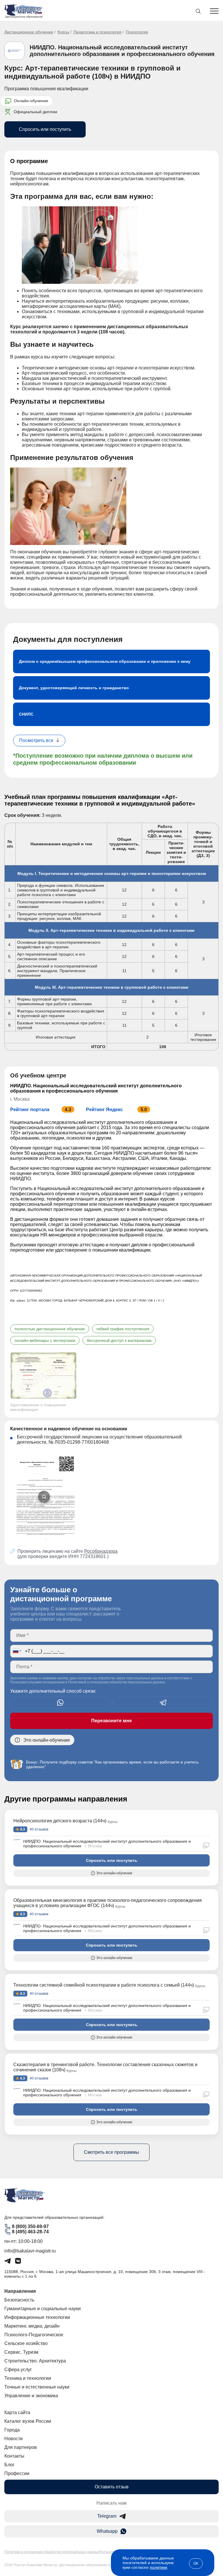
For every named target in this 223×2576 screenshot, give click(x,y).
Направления (20, 2291)
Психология (137, 32)
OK (196, 2564)
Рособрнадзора (101, 1551)
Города (12, 2430)
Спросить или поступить (45, 129)
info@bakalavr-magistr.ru (30, 2251)
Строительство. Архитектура (35, 2361)
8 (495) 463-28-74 (30, 2232)
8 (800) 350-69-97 (30, 2226)
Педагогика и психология (97, 32)
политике (159, 2567)
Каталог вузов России (28, 2421)
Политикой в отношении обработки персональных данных (117, 1682)
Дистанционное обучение (29, 32)
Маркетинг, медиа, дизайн (32, 2326)
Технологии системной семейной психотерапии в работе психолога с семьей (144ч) (104, 1985)
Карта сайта (17, 2412)
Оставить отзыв (112, 2487)
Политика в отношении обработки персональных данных (52, 2552)
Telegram (107, 2516)
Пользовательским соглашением (37, 1682)
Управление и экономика (31, 2396)
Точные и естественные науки (37, 2387)
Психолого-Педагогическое (34, 2335)
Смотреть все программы (111, 2152)
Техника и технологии (28, 2378)
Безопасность (19, 2300)
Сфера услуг (18, 2370)
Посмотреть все (36, 740)
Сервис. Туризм (21, 2352)
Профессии (17, 2473)
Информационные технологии (37, 2317)
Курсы (63, 32)
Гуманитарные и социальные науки (43, 2309)
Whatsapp (107, 2531)
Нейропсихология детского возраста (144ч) (60, 1821)
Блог (9, 2465)
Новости (14, 2439)
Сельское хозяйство (26, 2343)
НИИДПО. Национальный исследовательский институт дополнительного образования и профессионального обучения (122, 51)
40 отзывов (38, 1829)
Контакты (14, 2456)
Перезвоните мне (111, 1721)
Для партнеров (21, 2447)
